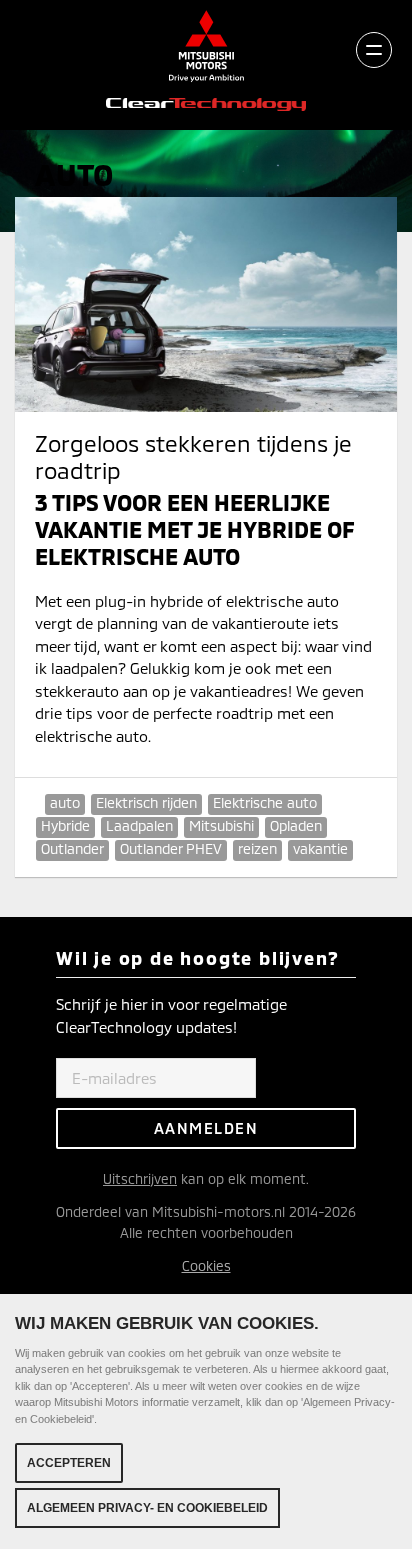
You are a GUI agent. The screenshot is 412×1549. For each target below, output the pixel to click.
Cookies (206, 1265)
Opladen (296, 825)
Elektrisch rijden (146, 802)
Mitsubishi (221, 825)
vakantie (320, 848)
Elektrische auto (265, 802)
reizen (257, 848)
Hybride (65, 825)
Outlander (72, 848)
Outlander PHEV (171, 848)
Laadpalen (139, 825)
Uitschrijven (140, 1178)
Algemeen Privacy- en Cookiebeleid (147, 1508)
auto (65, 802)
